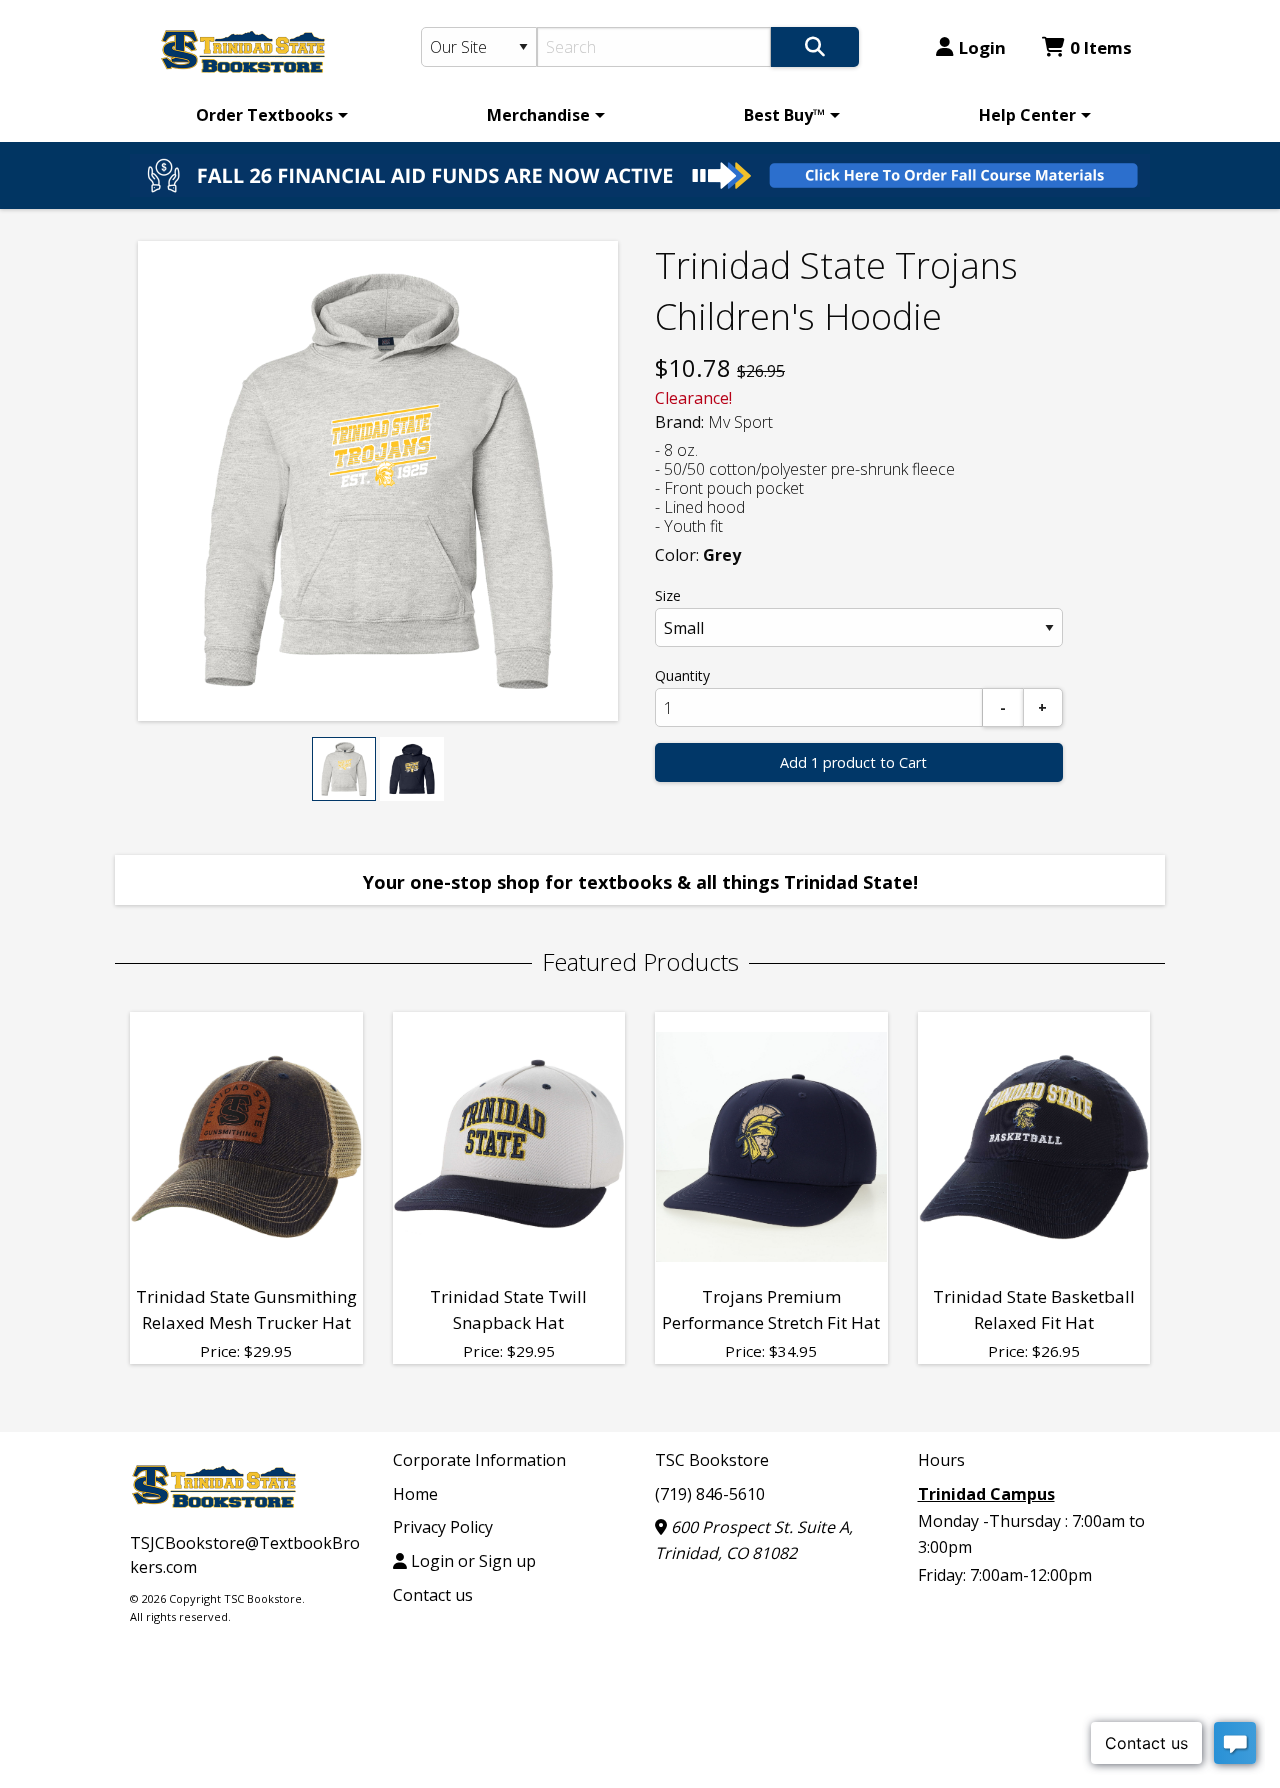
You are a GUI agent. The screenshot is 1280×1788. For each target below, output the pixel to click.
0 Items (1101, 47)
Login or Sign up (471, 1561)
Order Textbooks (264, 115)
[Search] (815, 47)
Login (982, 47)
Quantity (682, 675)
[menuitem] (268, 115)
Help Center (1027, 115)
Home (415, 1494)
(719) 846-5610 (710, 1494)
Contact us (433, 1595)
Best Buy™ (784, 115)
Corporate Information (479, 1460)
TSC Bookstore (712, 1460)
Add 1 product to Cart (853, 762)
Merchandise (538, 115)
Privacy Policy (443, 1527)
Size (668, 595)
